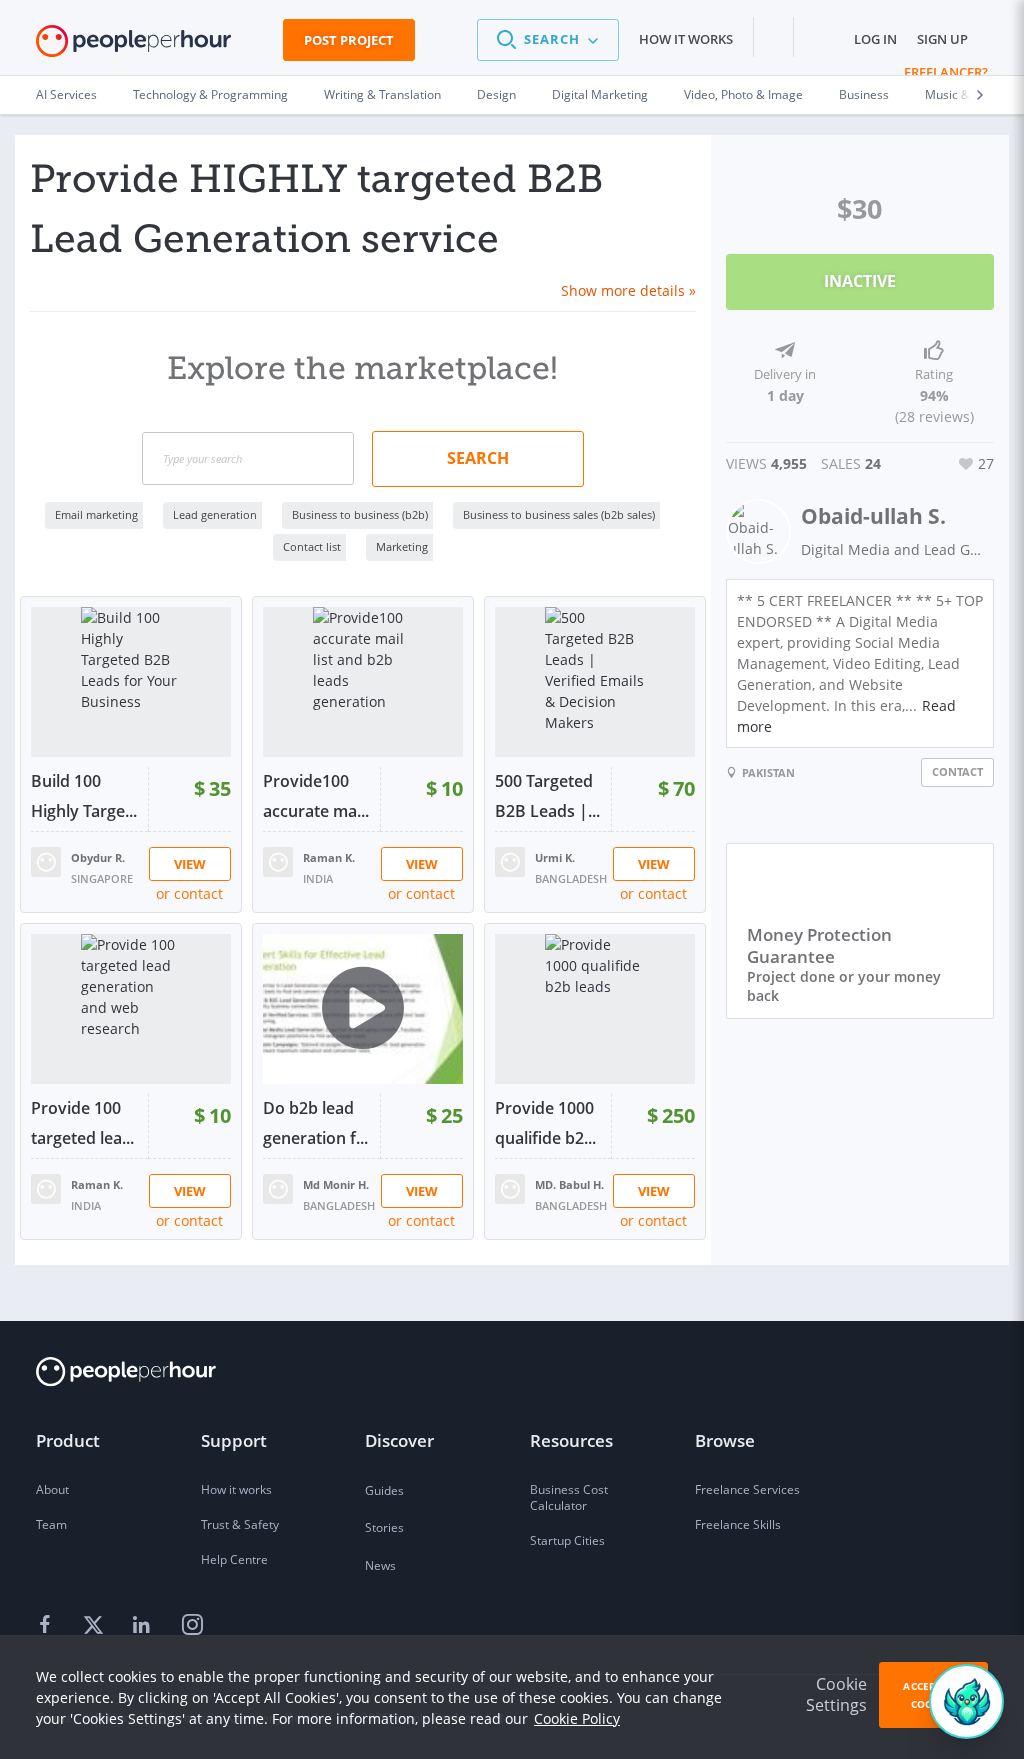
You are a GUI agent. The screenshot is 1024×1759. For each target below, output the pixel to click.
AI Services (66, 94)
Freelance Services (747, 1489)
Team (51, 1524)
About (52, 1489)
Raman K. (329, 857)
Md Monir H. (336, 1184)
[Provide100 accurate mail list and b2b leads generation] (363, 682)
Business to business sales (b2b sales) (559, 514)
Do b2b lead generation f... (315, 1123)
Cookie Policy (577, 1718)
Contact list (312, 546)
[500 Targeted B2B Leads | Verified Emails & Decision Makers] (595, 682)
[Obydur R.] (46, 860)
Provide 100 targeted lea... (82, 1123)
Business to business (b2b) (360, 514)
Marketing (402, 546)
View (190, 864)
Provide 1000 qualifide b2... (545, 1123)
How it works (686, 39)
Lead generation (215, 514)
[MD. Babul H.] (510, 1187)
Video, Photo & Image (743, 94)
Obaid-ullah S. (873, 516)
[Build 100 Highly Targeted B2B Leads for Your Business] (131, 682)
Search (478, 458)
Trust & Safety (240, 1524)
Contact (957, 771)
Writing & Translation (382, 94)
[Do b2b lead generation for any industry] (363, 1009)
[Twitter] (96, 1626)
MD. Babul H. (569, 1184)
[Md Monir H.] (278, 1187)
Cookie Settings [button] (836, 1694)
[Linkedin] (144, 1626)
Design (496, 94)
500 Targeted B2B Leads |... (547, 796)
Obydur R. (98, 857)
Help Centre (234, 1559)
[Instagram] (192, 1626)
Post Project (349, 40)
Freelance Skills (738, 1524)
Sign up (942, 39)
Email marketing (96, 514)
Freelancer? (946, 72)
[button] (548, 40)
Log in (875, 39)
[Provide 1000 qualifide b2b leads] (595, 1009)
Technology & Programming (210, 94)
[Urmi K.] (510, 860)
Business (864, 94)
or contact (189, 893)
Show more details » (628, 290)
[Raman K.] (278, 860)
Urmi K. (555, 857)
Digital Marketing (600, 94)
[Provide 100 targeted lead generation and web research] (131, 1009)
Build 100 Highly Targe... (84, 796)
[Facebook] (48, 1626)
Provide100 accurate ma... (316, 796)
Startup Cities (567, 1540)
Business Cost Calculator (569, 1497)
